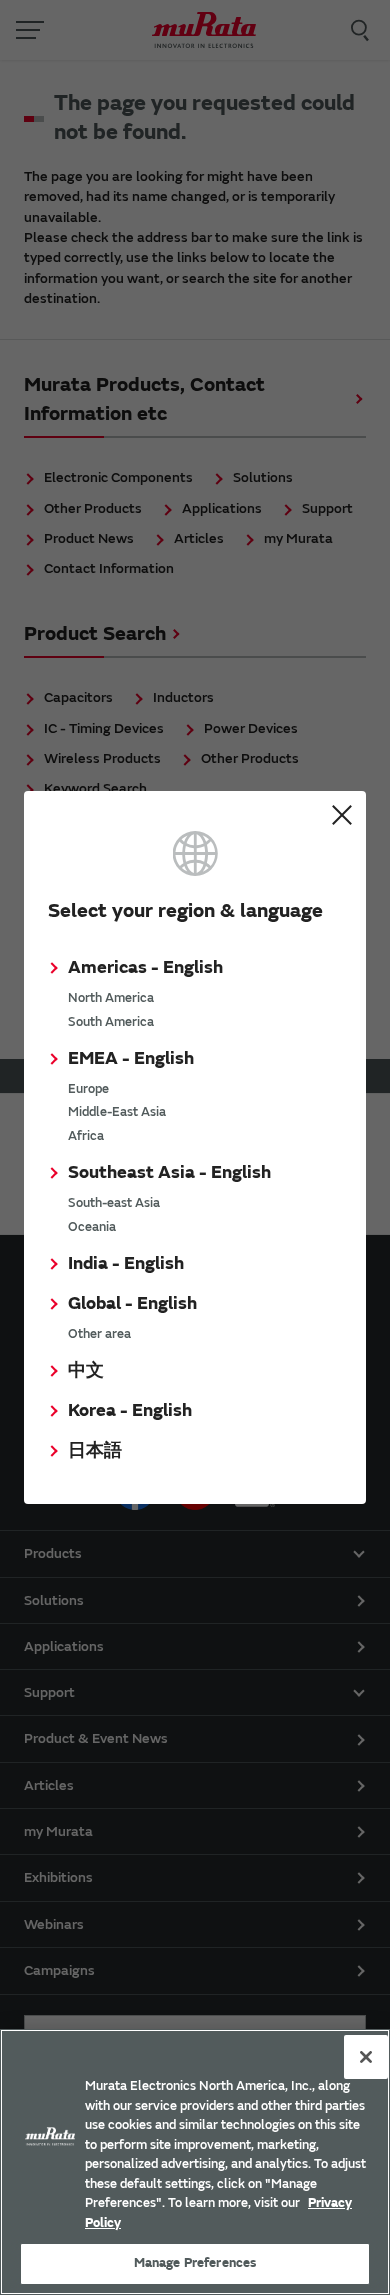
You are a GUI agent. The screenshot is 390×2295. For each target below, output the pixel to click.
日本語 (95, 1450)
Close (342, 815)
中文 (86, 1370)
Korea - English (130, 1410)
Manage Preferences (195, 2263)
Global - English (132, 1303)
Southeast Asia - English (169, 1172)
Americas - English (145, 967)
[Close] (366, 2057)
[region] (195, 2162)
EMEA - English (131, 1058)
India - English (126, 1263)
